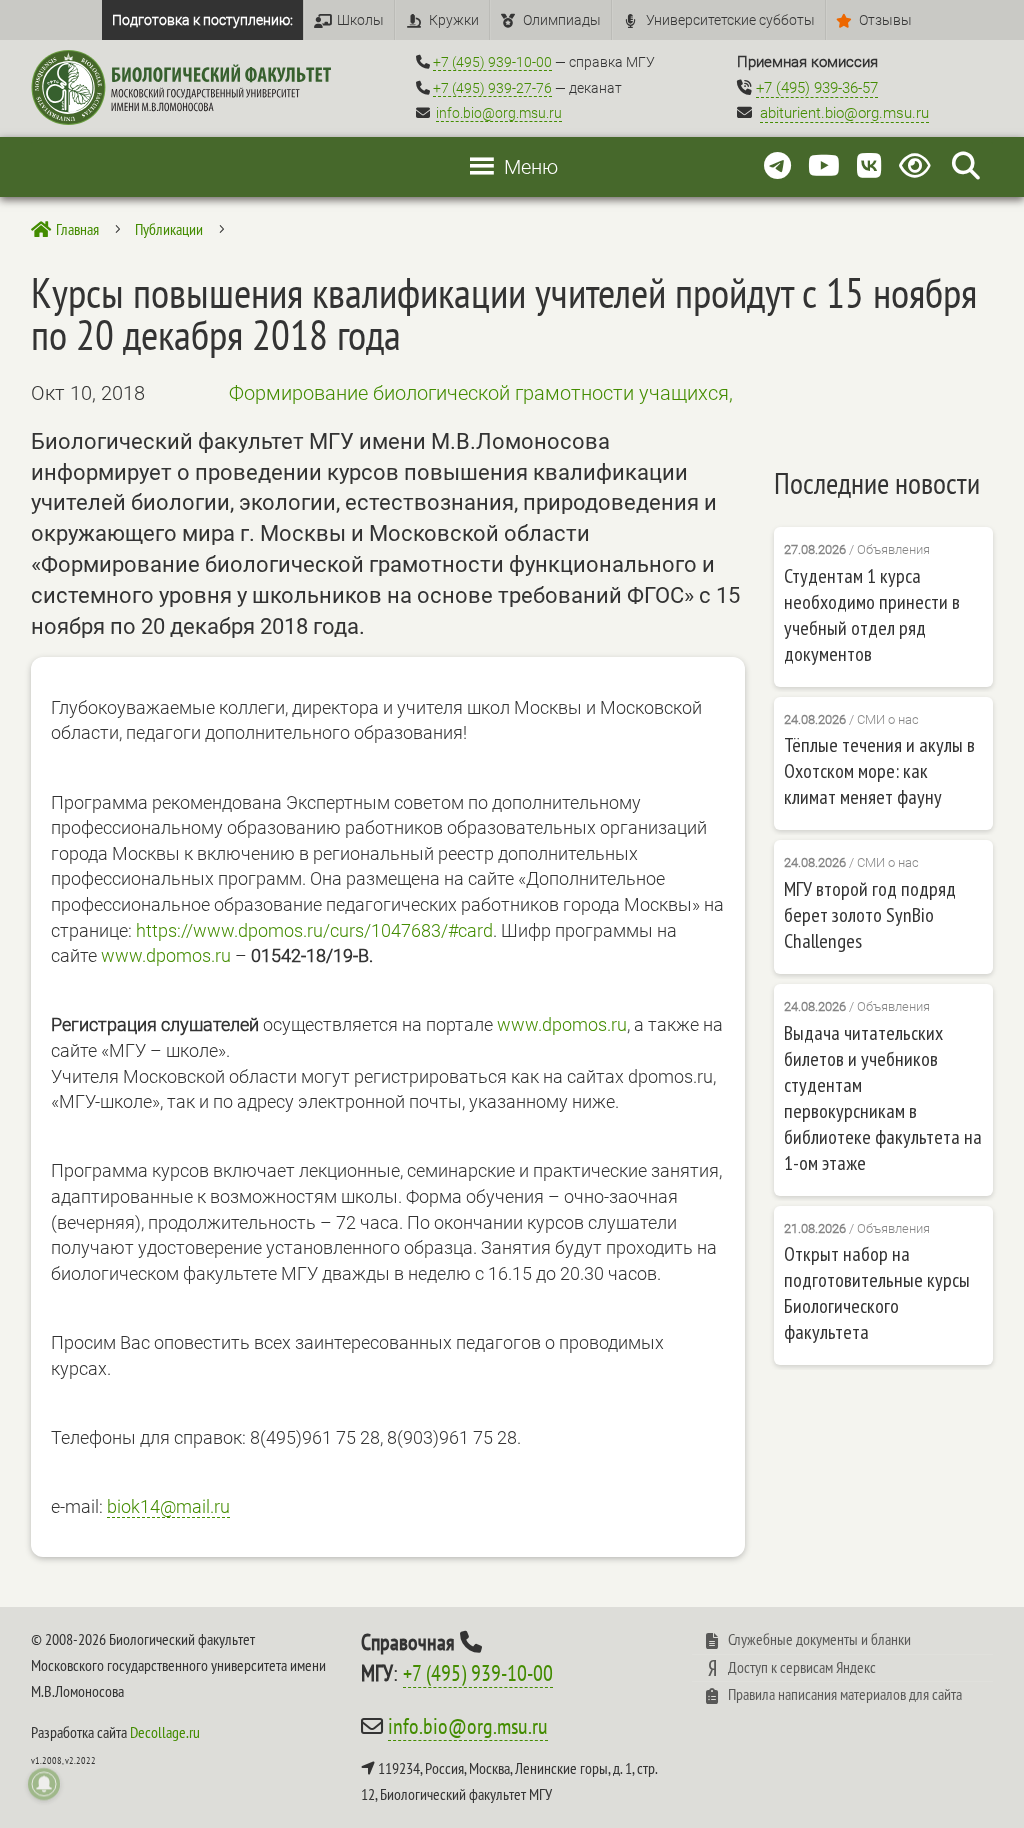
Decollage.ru (165, 1732)
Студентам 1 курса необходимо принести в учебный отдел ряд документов (872, 615)
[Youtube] (824, 166)
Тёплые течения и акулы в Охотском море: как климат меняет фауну (879, 771)
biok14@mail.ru (168, 1506)
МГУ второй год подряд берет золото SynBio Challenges (870, 915)
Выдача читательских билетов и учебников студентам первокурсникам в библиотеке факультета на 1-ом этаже (883, 1098)
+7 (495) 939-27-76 (492, 88)
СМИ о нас (888, 719)
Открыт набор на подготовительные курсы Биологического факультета (877, 1293)
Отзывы (885, 20)
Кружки (454, 20)
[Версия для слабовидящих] (918, 166)
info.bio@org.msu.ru (499, 113)
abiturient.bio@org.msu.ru (844, 113)
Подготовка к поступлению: (202, 20)
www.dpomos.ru (166, 955)
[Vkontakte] (869, 166)
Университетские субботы (730, 20)
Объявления (893, 549)
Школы (360, 20)
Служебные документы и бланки (819, 1639)
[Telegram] (777, 166)
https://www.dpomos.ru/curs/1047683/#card (314, 930)
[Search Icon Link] (966, 166)
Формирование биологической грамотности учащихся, (481, 393)
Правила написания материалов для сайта (845, 1694)
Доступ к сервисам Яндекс (802, 1667)
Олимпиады (562, 20)
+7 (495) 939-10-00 (492, 62)
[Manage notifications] (44, 1784)
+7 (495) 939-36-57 (817, 88)
